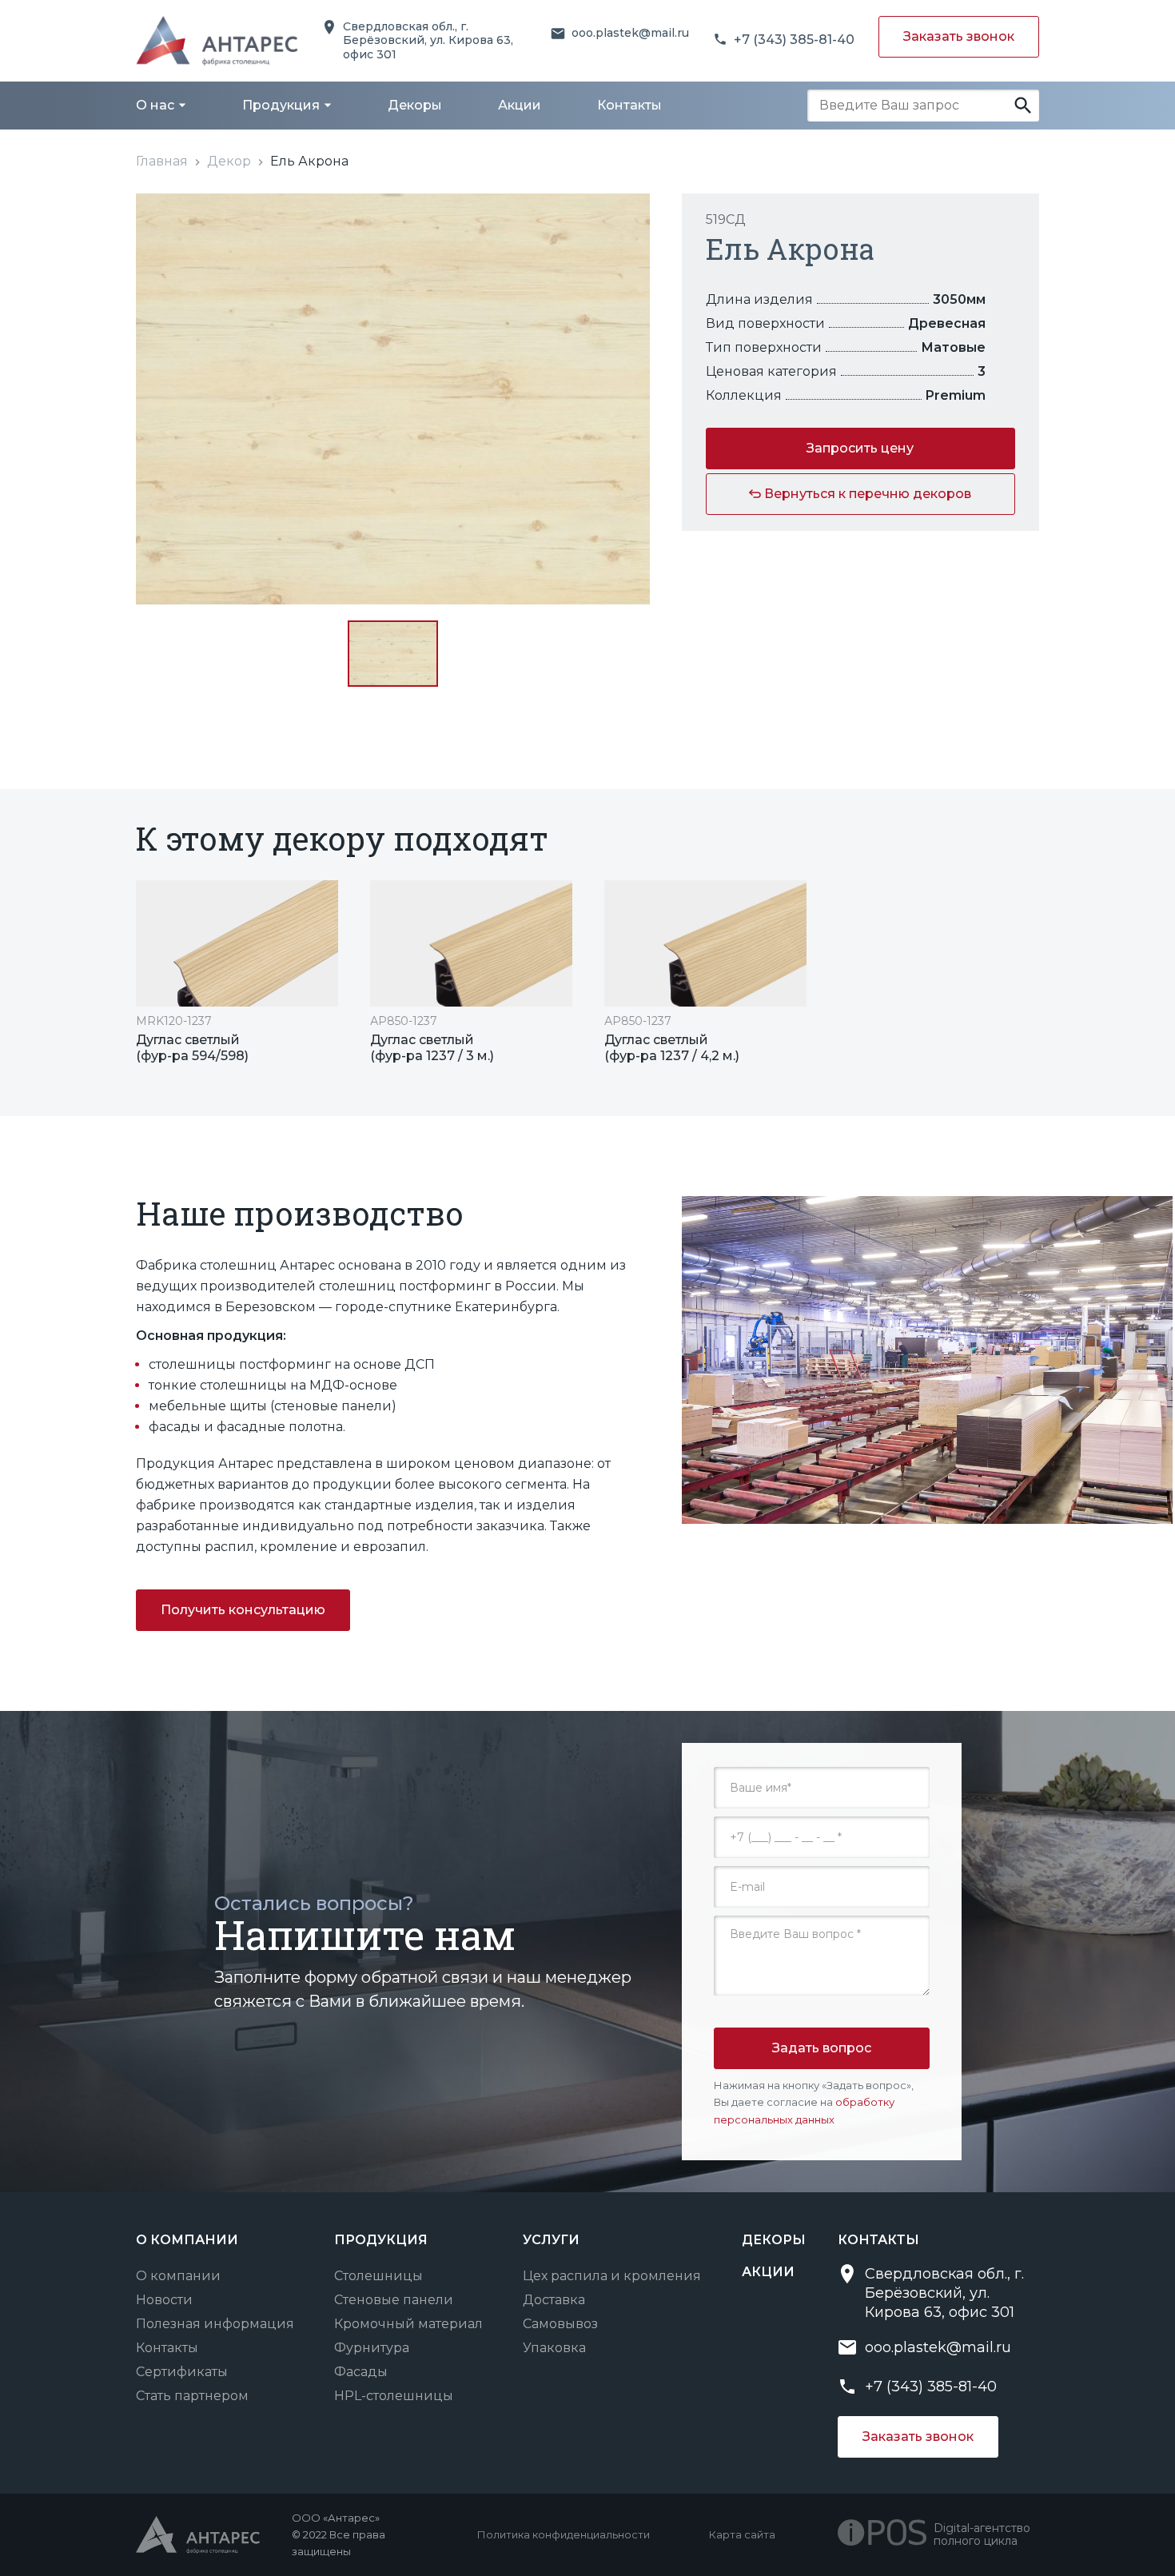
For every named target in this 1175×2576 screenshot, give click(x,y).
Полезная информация (215, 2324)
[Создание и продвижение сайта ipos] (886, 2534)
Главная (162, 161)
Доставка (554, 2300)
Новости (164, 2300)
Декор (229, 161)
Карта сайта (742, 2534)
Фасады (361, 2372)
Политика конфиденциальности (564, 2534)
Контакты (167, 2348)
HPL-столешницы (394, 2396)
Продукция (381, 2240)
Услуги (551, 2240)
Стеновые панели (394, 2300)
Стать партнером (192, 2396)
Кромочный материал (408, 2324)
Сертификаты (182, 2372)
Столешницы (378, 2276)
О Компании (187, 2240)
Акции (768, 2272)
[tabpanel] (237, 972)
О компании (178, 2276)
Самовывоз (560, 2324)
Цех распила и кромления (612, 2276)
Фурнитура (372, 2348)
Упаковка (554, 2348)
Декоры (774, 2240)
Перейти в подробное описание (237, 972)
